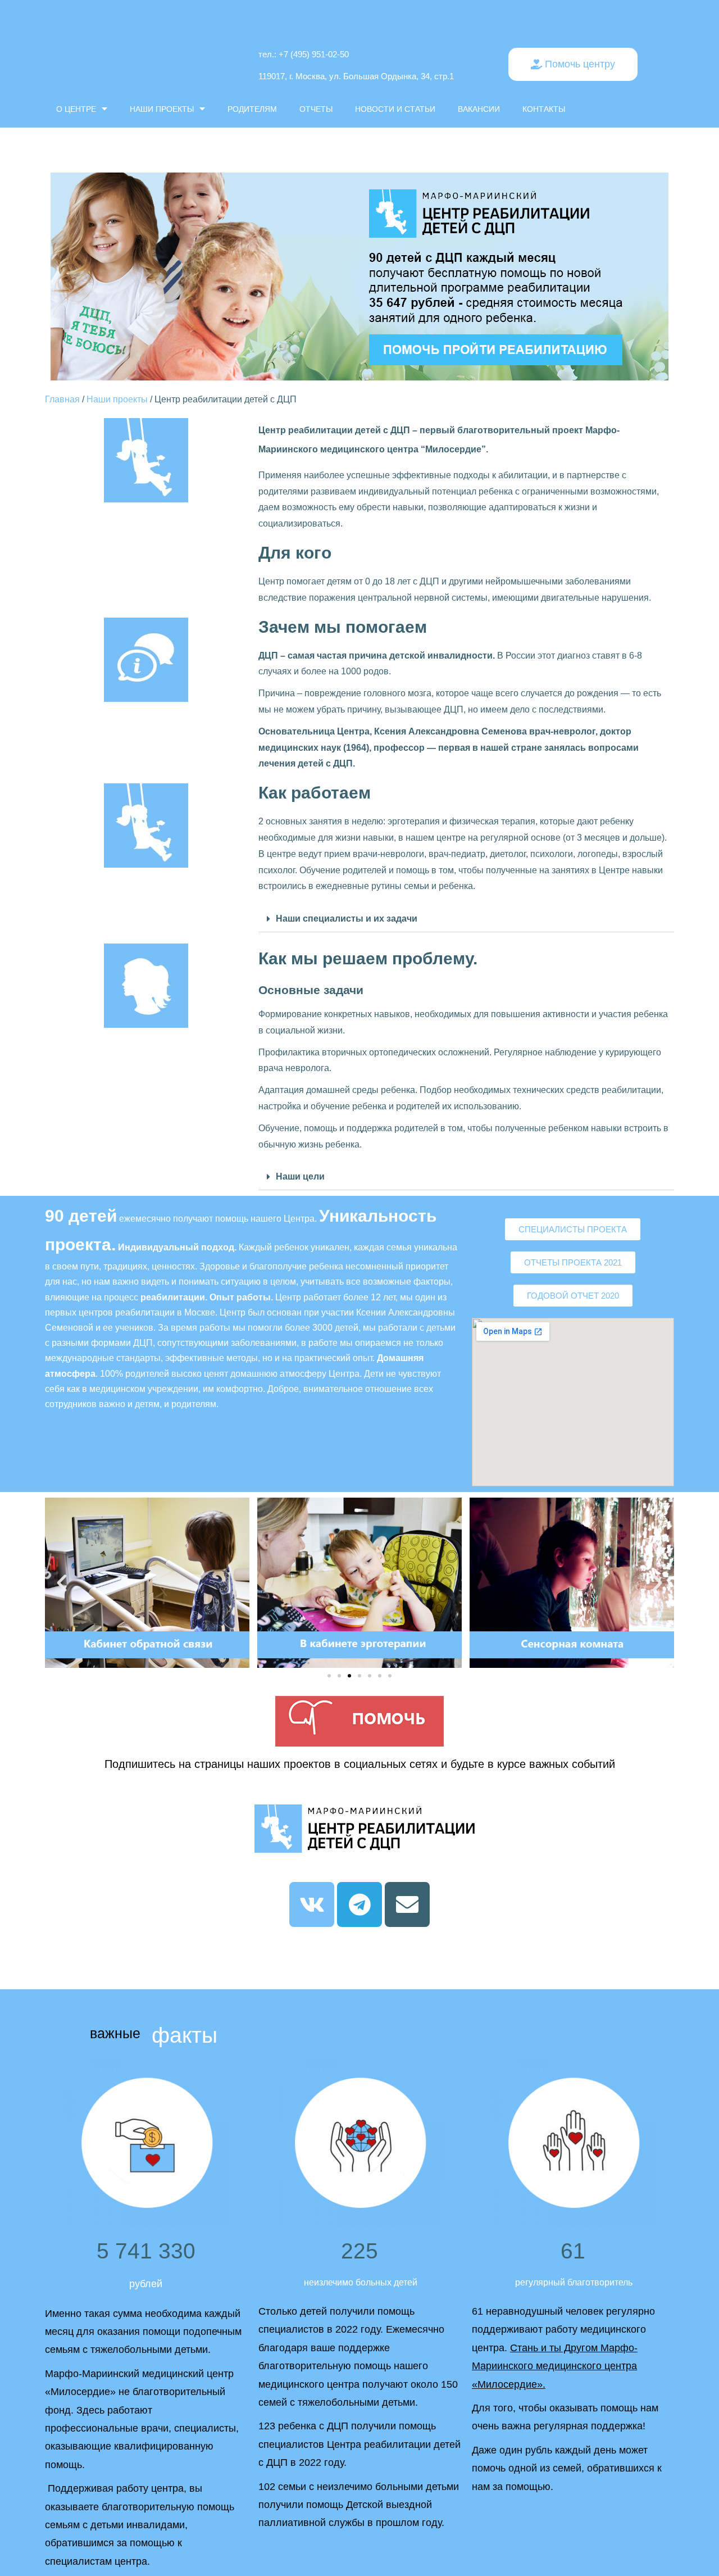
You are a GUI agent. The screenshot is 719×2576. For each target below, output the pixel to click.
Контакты (544, 109)
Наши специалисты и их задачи (347, 919)
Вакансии (479, 109)
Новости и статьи (395, 109)
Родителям (252, 109)
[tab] (466, 919)
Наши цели (300, 1176)
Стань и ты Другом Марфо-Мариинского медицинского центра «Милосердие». (555, 2366)
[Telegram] (359, 1904)
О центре (76, 109)
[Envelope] (407, 1904)
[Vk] (312, 1904)
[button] (573, 64)
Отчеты (316, 109)
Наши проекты (162, 109)
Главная (62, 399)
